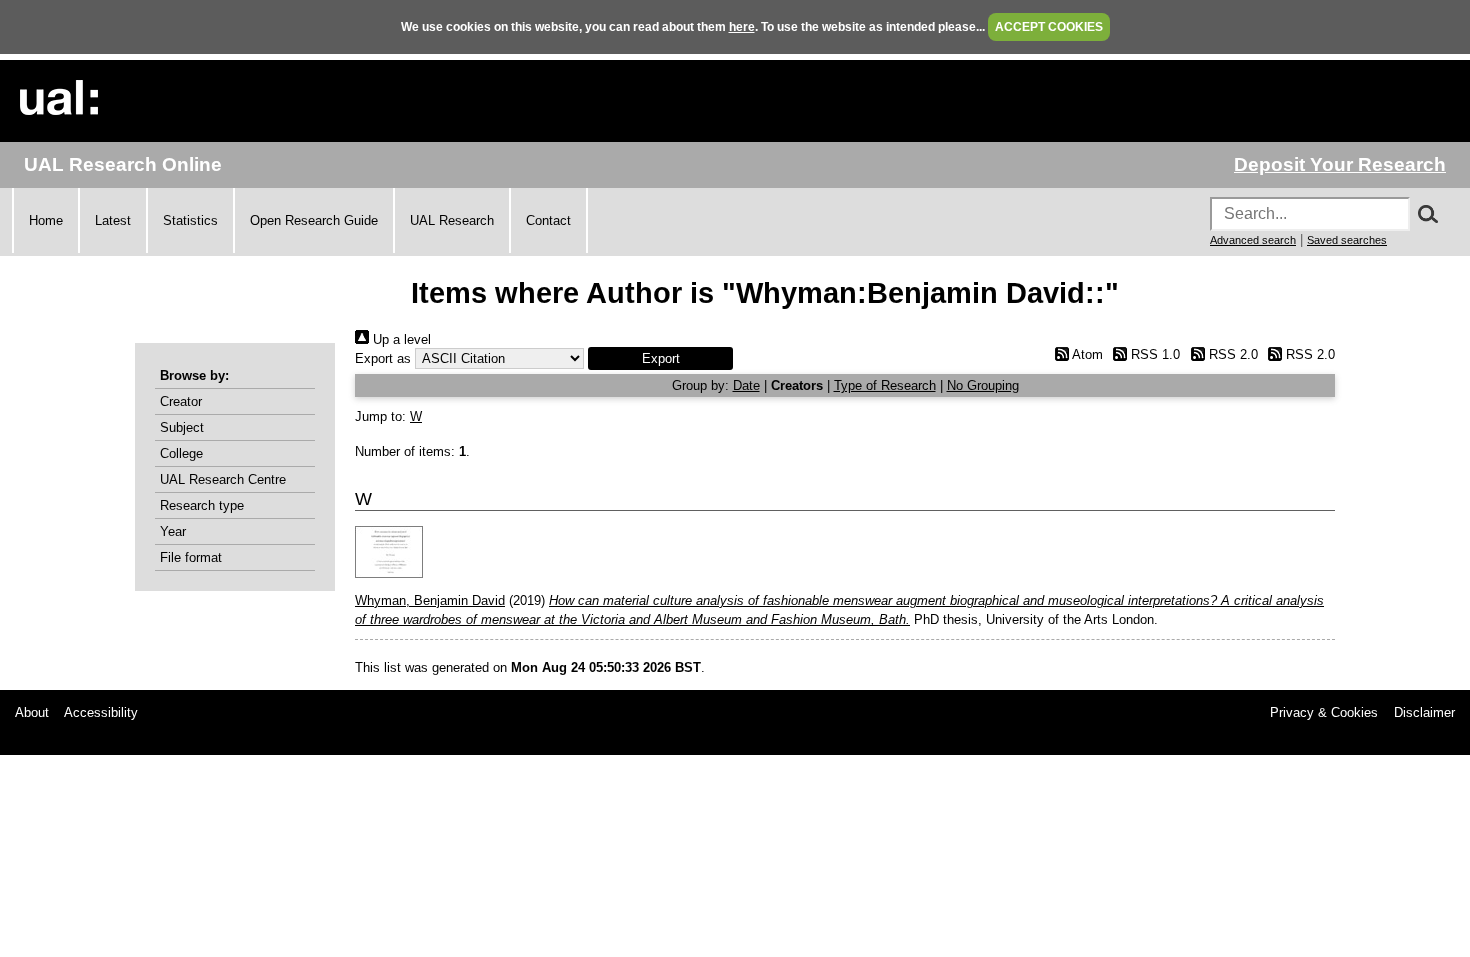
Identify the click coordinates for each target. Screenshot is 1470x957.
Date (746, 385)
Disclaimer (1424, 712)
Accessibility (101, 712)
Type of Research (885, 385)
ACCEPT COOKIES (1049, 27)
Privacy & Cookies (1324, 712)
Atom (1085, 354)
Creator (181, 401)
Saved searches (1347, 240)
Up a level (400, 339)
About (32, 712)
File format (191, 557)
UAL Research (452, 220)
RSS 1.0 (1153, 354)
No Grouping (983, 385)
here (742, 27)
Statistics (190, 220)
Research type (202, 505)
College (181, 453)
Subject (182, 427)
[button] (660, 358)
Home (46, 220)
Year (173, 531)
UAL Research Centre (223, 479)
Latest (113, 220)
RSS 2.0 (1231, 354)
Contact (548, 220)
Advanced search (1253, 240)
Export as (383, 358)
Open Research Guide (314, 220)
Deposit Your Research (1340, 164)
